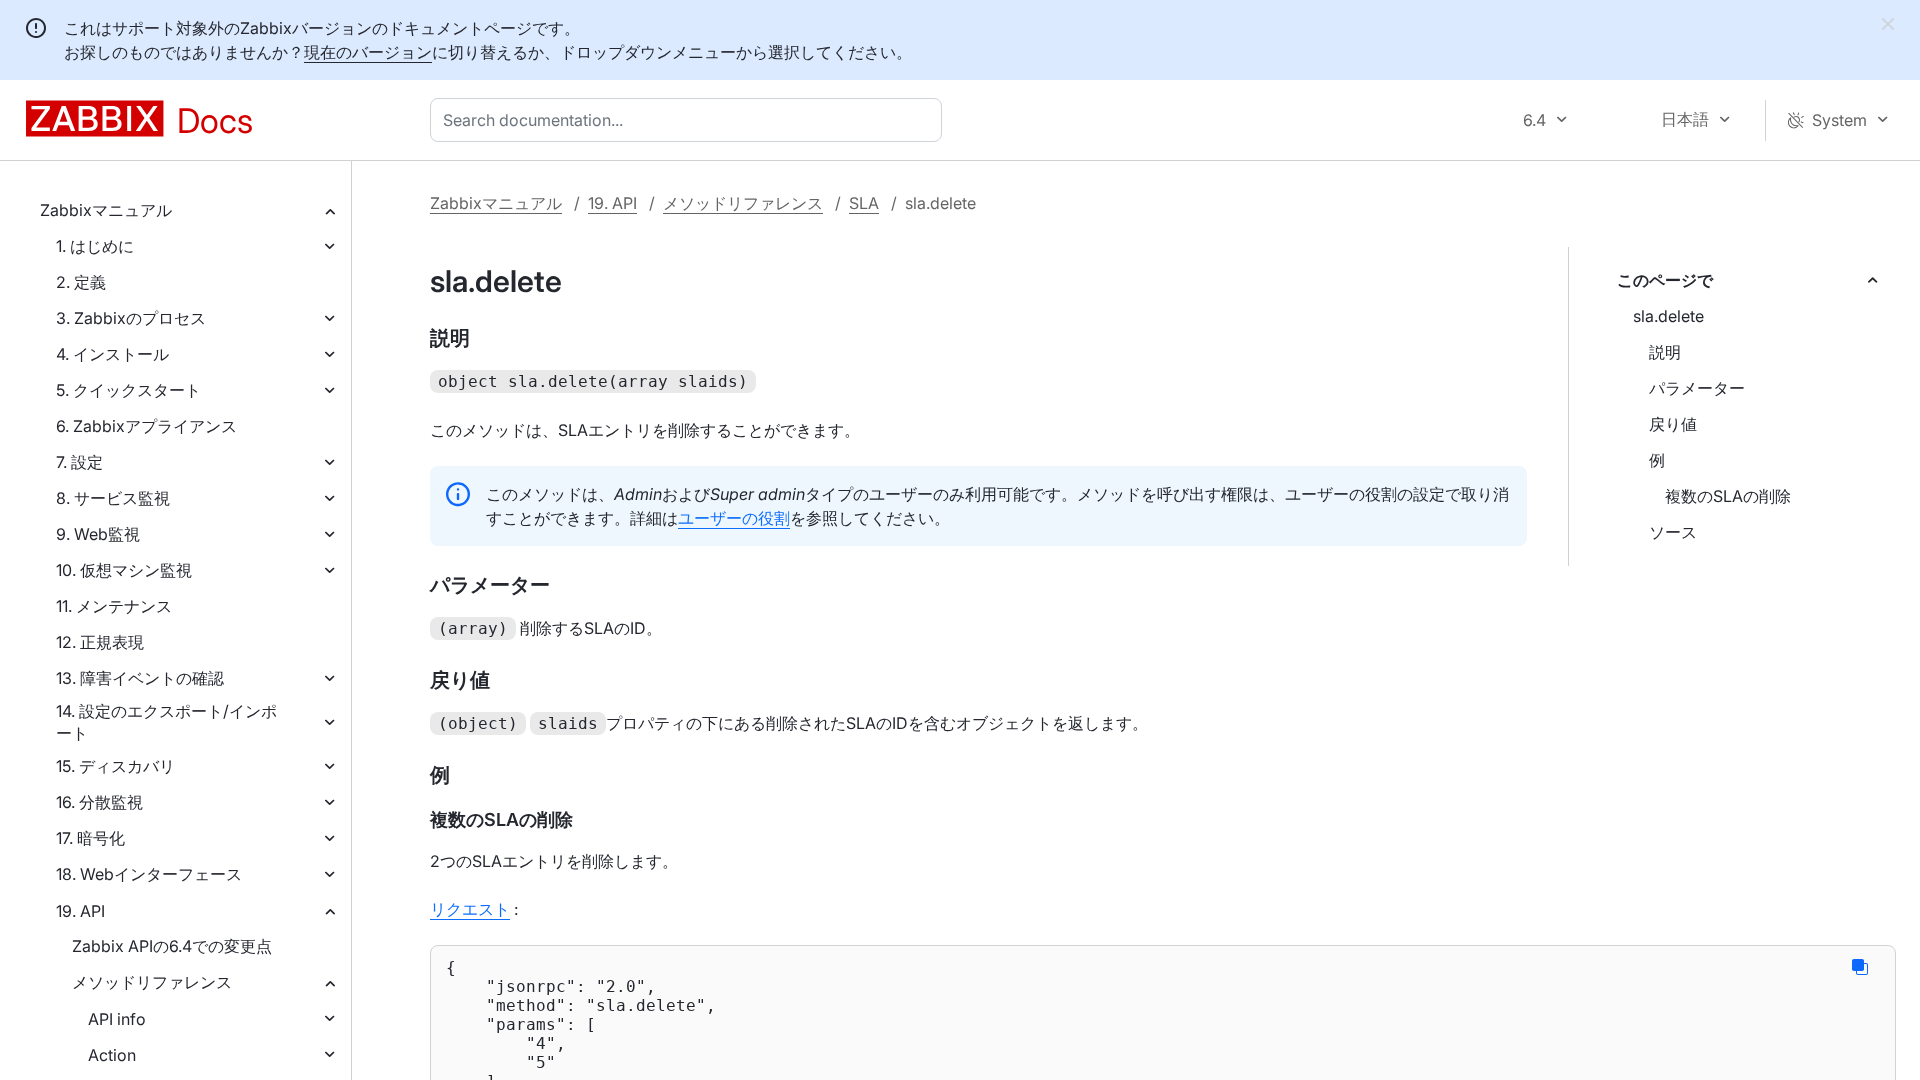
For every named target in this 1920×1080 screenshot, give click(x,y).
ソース (1673, 532)
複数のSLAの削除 (1728, 496)
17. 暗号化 (90, 838)
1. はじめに (95, 246)
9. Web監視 (98, 534)
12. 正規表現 (100, 642)
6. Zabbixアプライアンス (146, 426)
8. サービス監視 (113, 498)
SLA (864, 203)
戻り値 (1673, 424)
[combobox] (690, 120)
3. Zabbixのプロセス (131, 318)
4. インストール (112, 354)
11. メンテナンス (114, 606)
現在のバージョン (368, 52)
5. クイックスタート (128, 390)
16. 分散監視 (99, 802)
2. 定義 (81, 282)
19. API (80, 911)
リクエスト (470, 909)
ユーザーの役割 (734, 518)
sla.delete (1668, 316)
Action (112, 1055)
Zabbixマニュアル (106, 210)
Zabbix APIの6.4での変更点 (172, 946)
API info (117, 1019)
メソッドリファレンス (152, 982)
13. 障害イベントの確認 (140, 678)
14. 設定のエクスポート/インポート (166, 722)
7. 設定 (79, 462)
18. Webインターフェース (149, 874)
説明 (1665, 352)
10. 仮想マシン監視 (124, 570)
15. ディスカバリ (115, 766)
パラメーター (1697, 388)
